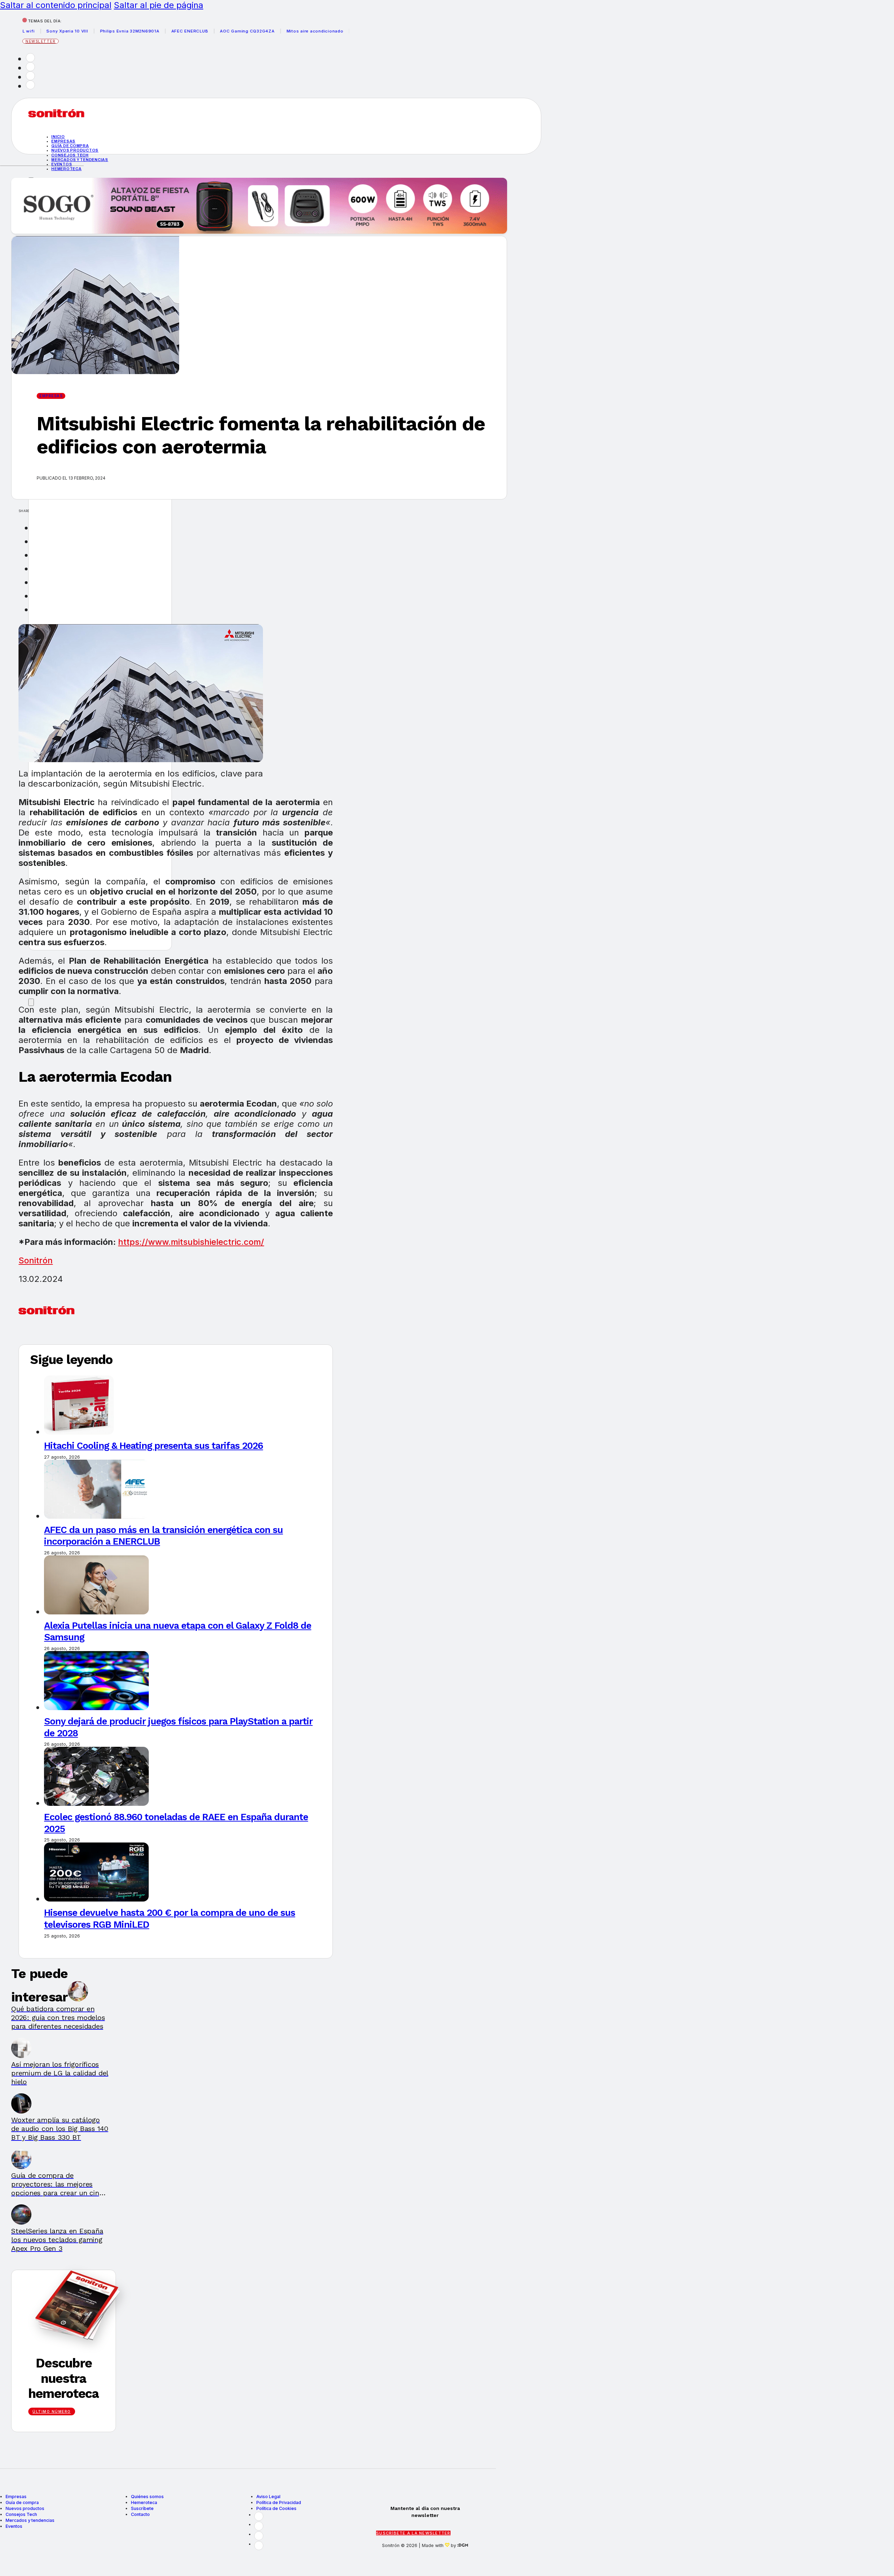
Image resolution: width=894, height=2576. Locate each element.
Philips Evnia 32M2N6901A (81, 31)
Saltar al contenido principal (56, 5)
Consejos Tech (21, 2514)
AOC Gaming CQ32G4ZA (198, 31)
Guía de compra (70, 146)
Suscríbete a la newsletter (413, 2533)
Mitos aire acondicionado (266, 31)
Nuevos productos (75, 150)
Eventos (62, 164)
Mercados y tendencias (80, 160)
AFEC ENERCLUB (141, 31)
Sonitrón (36, 1260)
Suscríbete (142, 2508)
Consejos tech (70, 155)
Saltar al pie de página (159, 5)
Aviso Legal (268, 2497)
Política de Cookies (276, 2508)
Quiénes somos (147, 2497)
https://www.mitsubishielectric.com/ (191, 1242)
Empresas (63, 141)
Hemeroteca (67, 169)
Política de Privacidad (279, 2502)
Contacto (140, 2514)
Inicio (58, 137)
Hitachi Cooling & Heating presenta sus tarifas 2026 (153, 1446)
